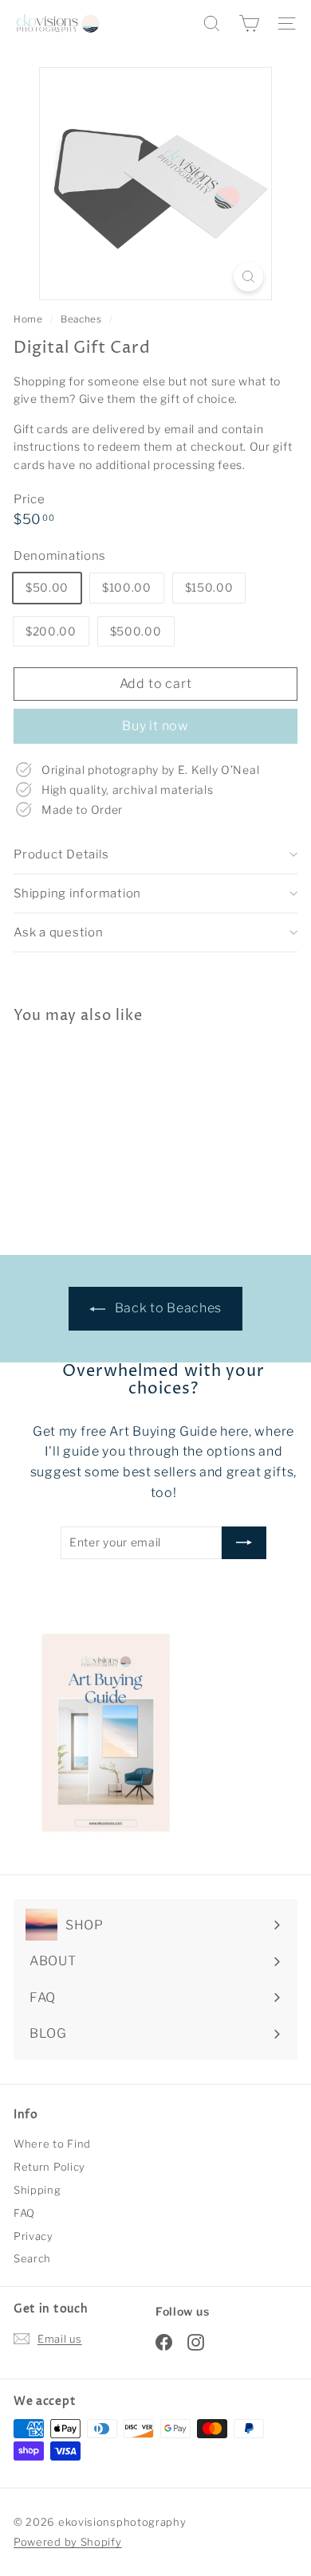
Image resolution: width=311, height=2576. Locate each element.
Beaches (81, 319)
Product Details (61, 854)
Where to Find (52, 2144)
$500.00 (136, 631)
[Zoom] (248, 277)
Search (32, 2258)
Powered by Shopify (68, 2542)
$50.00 (47, 587)
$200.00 (51, 631)
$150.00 (209, 587)
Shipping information (77, 893)
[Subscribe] (244, 1542)
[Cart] (249, 23)
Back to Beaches (167, 1308)
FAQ (24, 2213)
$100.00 (127, 587)
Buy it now (155, 726)
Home (30, 319)
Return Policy (49, 2167)
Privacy (33, 2236)
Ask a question (59, 932)
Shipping (37, 2190)
